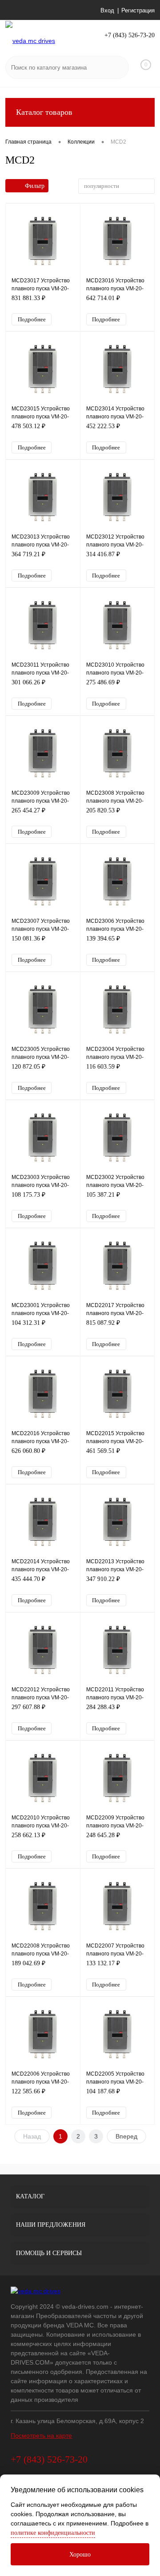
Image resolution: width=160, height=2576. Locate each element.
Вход (107, 10)
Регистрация (138, 10)
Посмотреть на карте (41, 2435)
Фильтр (35, 186)
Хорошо (80, 2555)
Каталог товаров (44, 112)
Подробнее (32, 319)
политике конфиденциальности (53, 2533)
